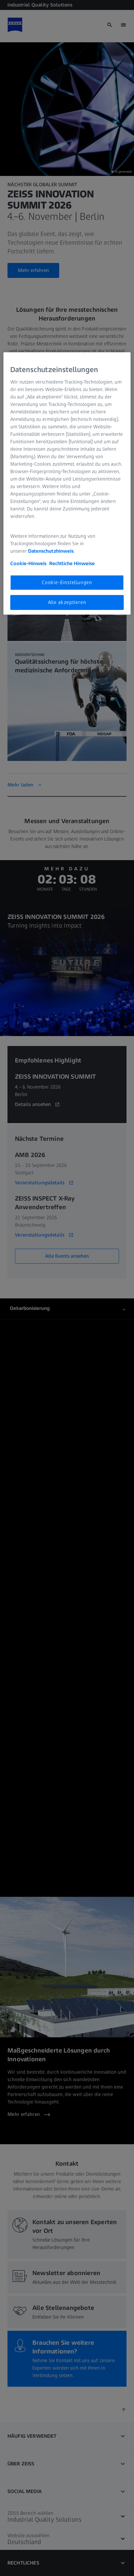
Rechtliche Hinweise (72, 563)
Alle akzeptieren (67, 602)
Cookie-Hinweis (28, 563)
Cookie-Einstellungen (67, 582)
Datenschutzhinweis (51, 551)
